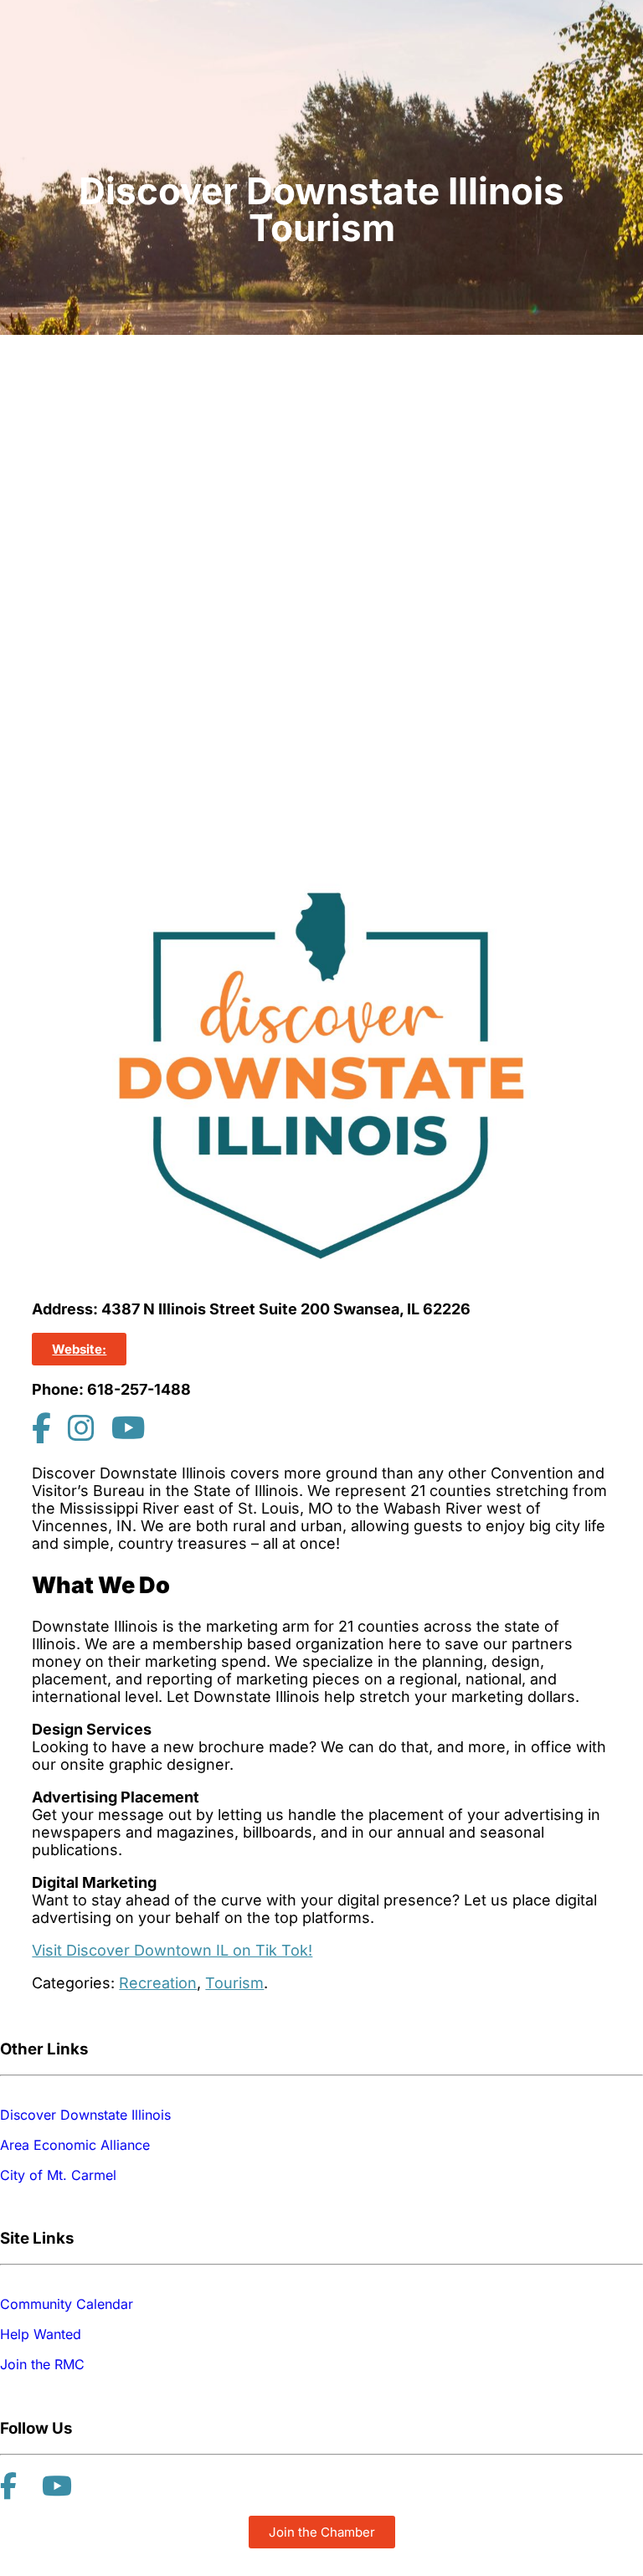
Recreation (158, 1983)
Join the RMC (42, 2364)
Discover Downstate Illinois (85, 2115)
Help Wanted (41, 2334)
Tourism (234, 1983)
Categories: (73, 1983)
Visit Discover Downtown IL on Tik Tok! (172, 1950)
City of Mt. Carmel (58, 2175)
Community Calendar (67, 2304)
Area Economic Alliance (75, 2145)
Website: (79, 1349)
